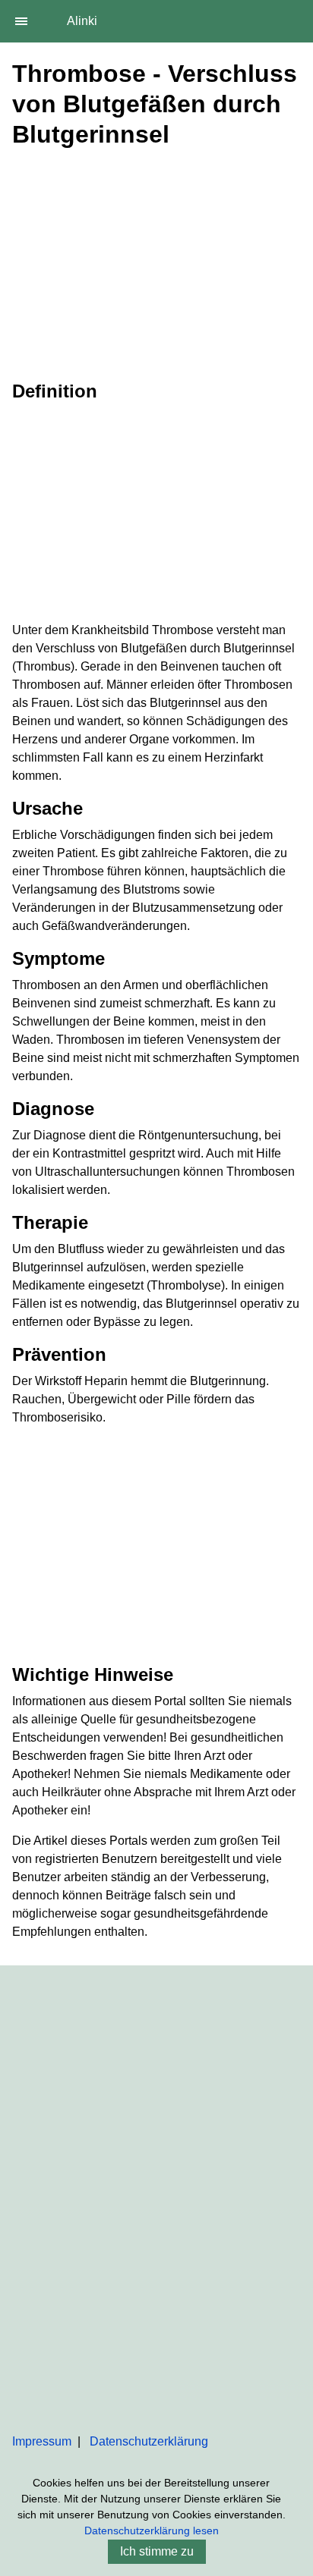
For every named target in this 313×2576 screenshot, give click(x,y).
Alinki (82, 21)
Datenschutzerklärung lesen (152, 2530)
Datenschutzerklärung (149, 2441)
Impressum (42, 2441)
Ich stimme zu (157, 2551)
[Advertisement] (156, 262)
